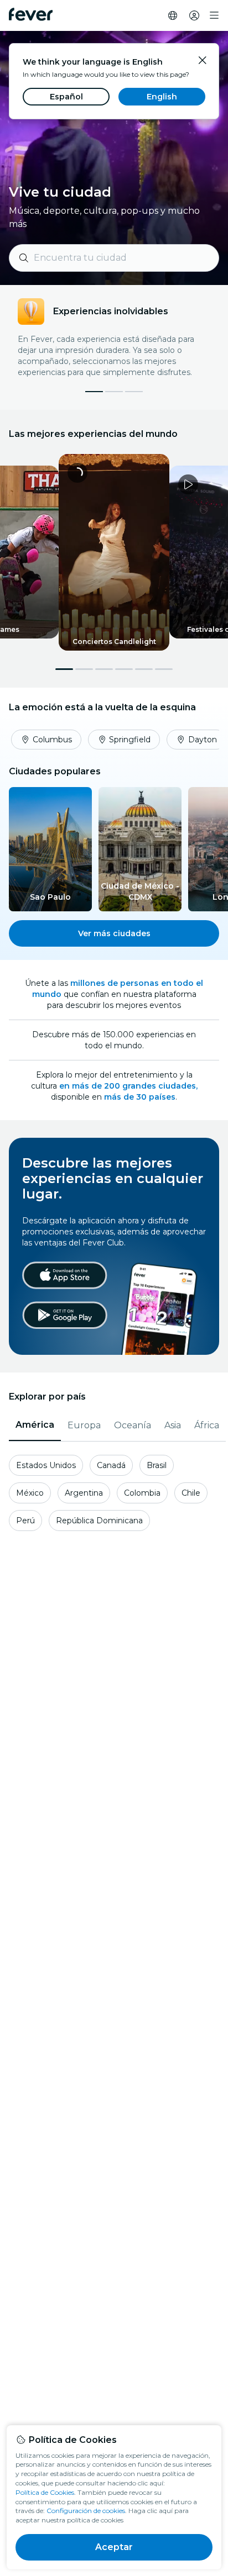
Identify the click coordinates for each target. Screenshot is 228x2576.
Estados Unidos (46, 1465)
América (35, 1425)
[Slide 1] (114, 392)
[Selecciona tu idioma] (173, 15)
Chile (191, 1493)
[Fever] (31, 14)
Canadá (111, 1465)
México (30, 1493)
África (207, 1425)
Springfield (130, 740)
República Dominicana (99, 1521)
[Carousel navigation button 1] (64, 669)
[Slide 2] (134, 392)
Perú (25, 1521)
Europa (84, 1425)
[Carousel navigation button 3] (104, 669)
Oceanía (133, 1425)
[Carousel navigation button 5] (144, 669)
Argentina (84, 1493)
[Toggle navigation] (214, 15)
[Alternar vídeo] (114, 552)
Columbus (52, 740)
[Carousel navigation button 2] (84, 669)
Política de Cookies (45, 2492)
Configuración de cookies (86, 2511)
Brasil (157, 1465)
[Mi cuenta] (194, 15)
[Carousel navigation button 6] (164, 669)
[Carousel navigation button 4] (124, 669)
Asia (173, 1425)
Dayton (203, 740)
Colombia (142, 1493)
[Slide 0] (94, 392)
